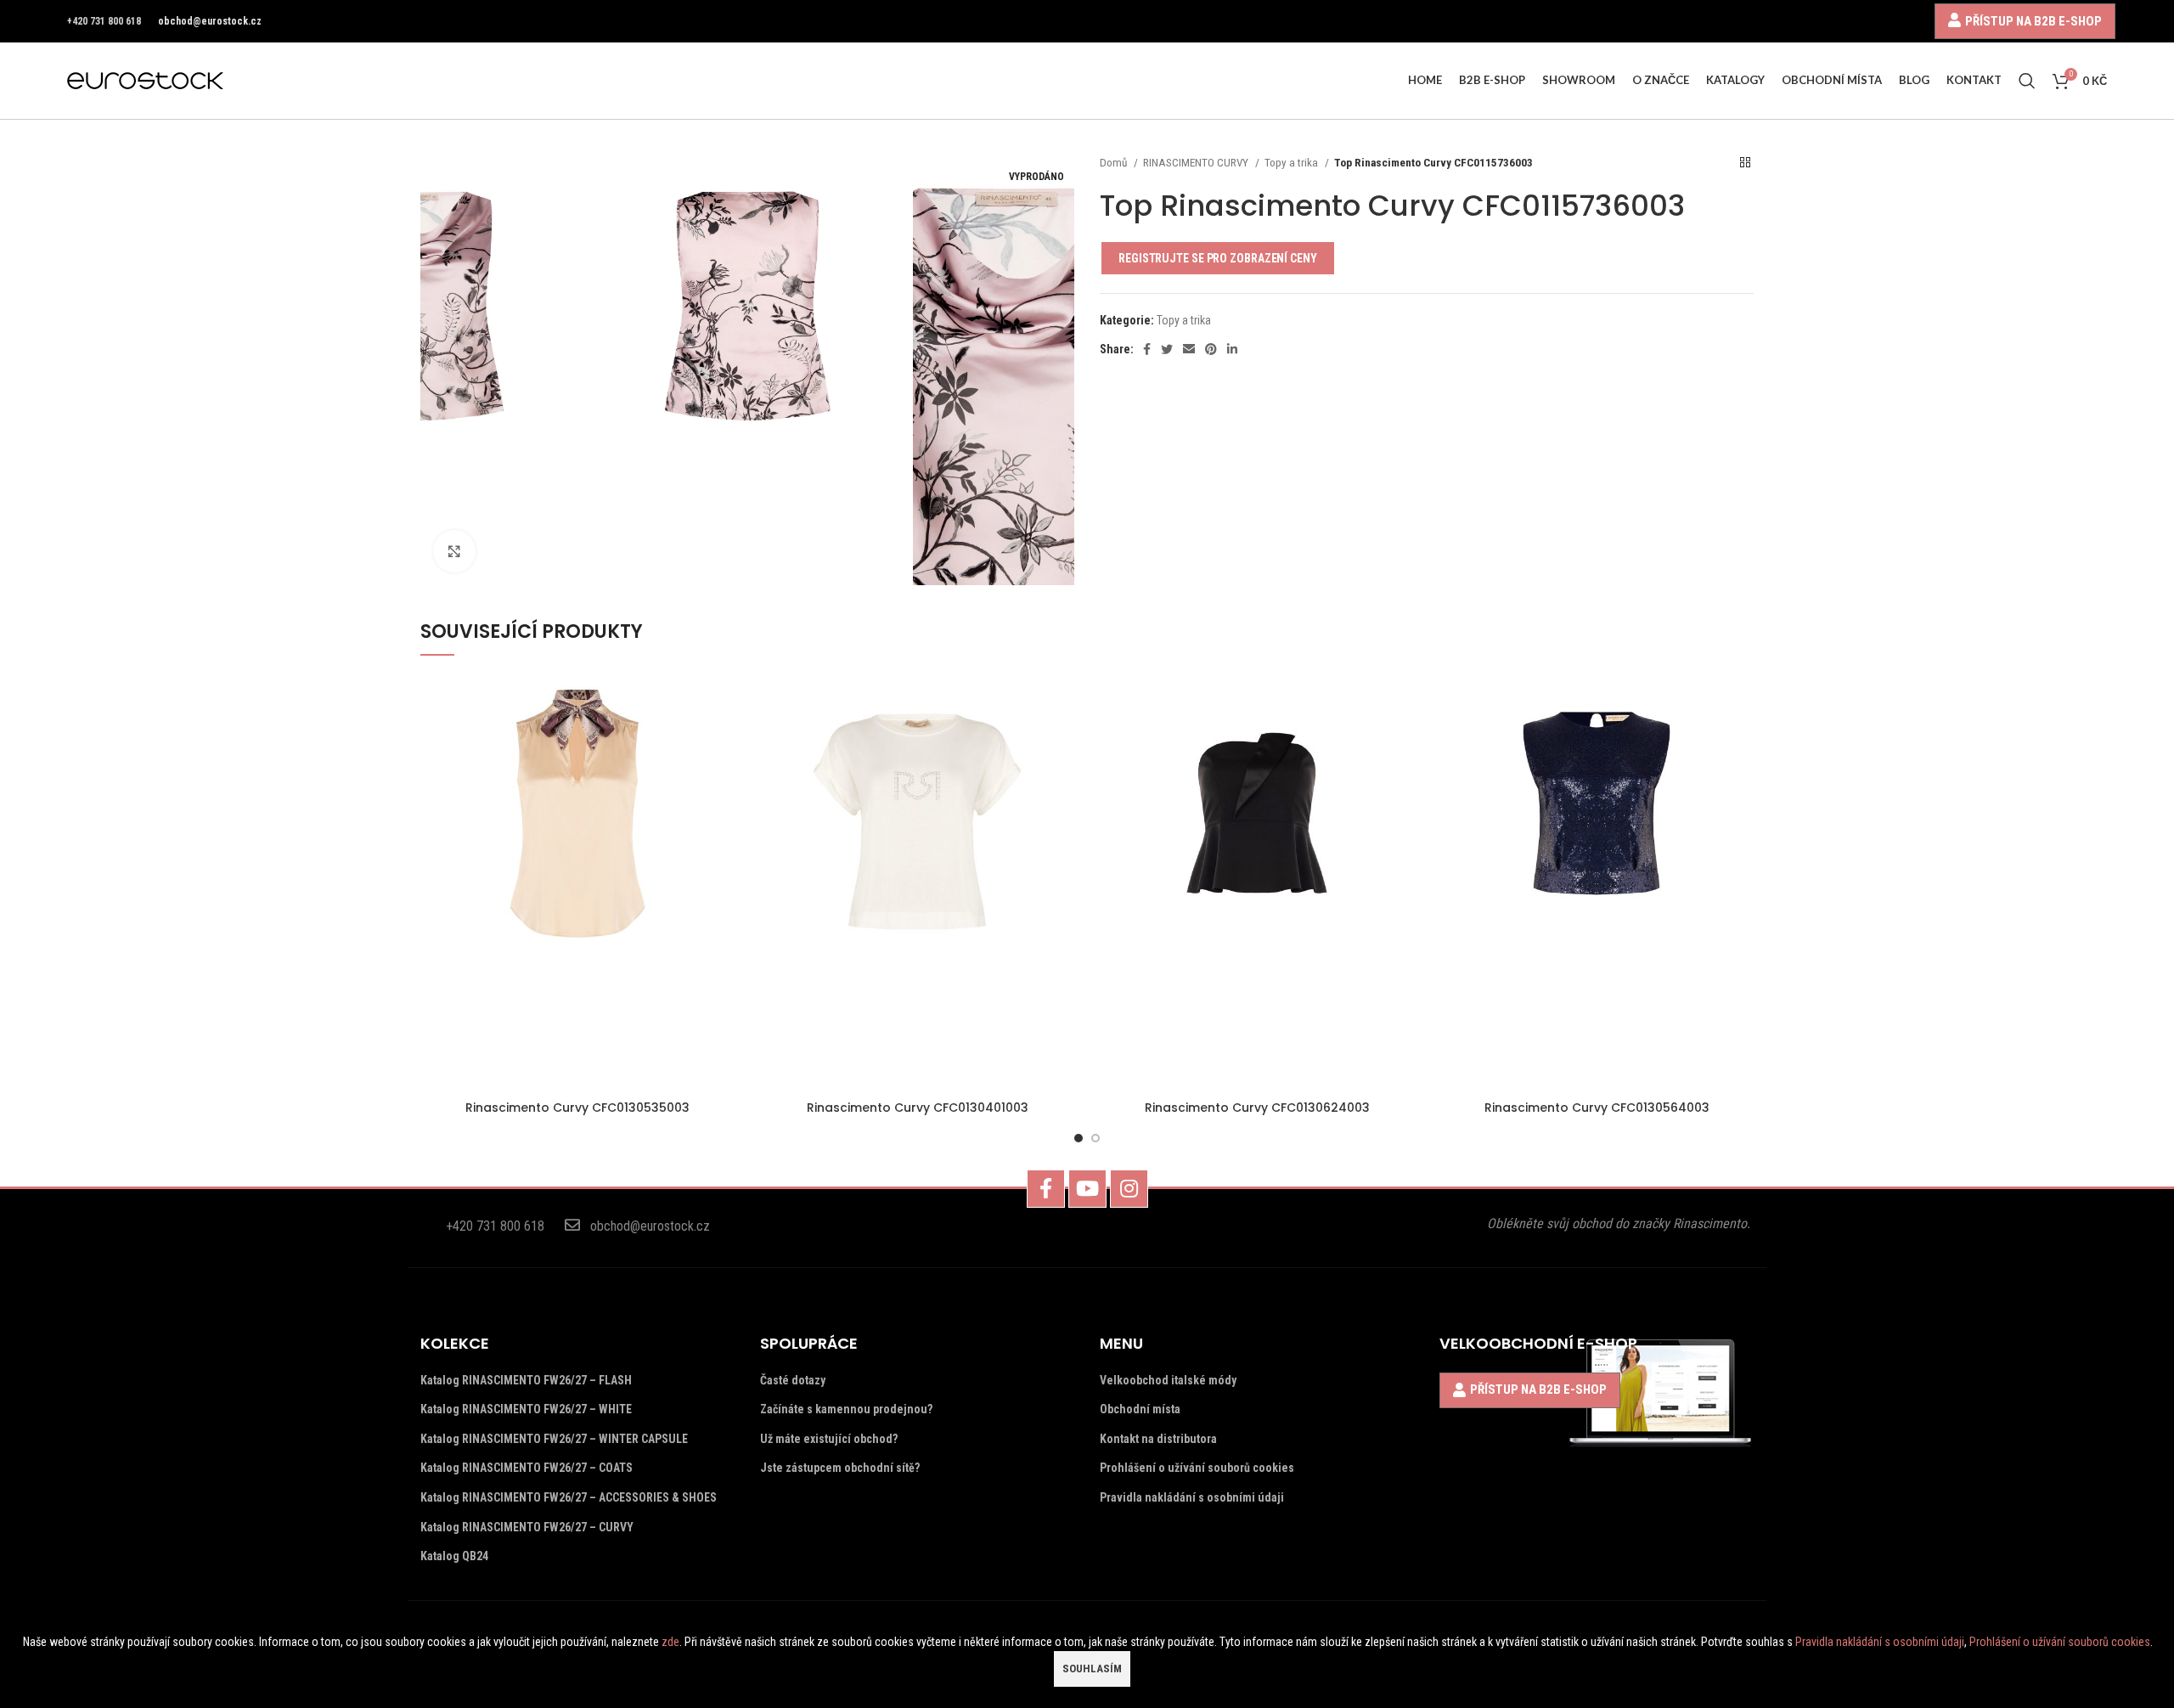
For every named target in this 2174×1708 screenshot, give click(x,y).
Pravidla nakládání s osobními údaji (1192, 1497)
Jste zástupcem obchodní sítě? (840, 1468)
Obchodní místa (1140, 1409)
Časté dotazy (793, 1380)
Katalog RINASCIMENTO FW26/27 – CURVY (527, 1527)
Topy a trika (1293, 163)
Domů (1115, 163)
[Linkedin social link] (1232, 349)
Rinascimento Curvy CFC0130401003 (918, 1108)
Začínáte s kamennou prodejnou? (846, 1409)
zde (670, 1642)
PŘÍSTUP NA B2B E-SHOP (2033, 21)
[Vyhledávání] (2027, 81)
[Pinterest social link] (1211, 349)
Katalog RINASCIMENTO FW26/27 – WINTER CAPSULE (554, 1439)
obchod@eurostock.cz (210, 21)
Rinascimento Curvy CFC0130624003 (1257, 1108)
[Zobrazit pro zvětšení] (454, 551)
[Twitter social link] (1167, 349)
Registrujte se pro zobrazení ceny (1218, 258)
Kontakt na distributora (1158, 1439)
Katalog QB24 (454, 1556)
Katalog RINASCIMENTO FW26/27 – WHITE (526, 1409)
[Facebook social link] (1147, 349)
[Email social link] (1189, 349)
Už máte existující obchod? (829, 1439)
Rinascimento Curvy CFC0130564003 (1597, 1108)
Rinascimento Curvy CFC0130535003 (577, 1108)
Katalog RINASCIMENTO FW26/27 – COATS (527, 1468)
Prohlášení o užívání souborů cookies (1197, 1468)
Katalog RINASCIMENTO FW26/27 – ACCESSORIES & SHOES (569, 1497)
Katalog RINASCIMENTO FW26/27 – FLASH (526, 1380)
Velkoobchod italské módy (1168, 1380)
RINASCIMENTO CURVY (1197, 163)
